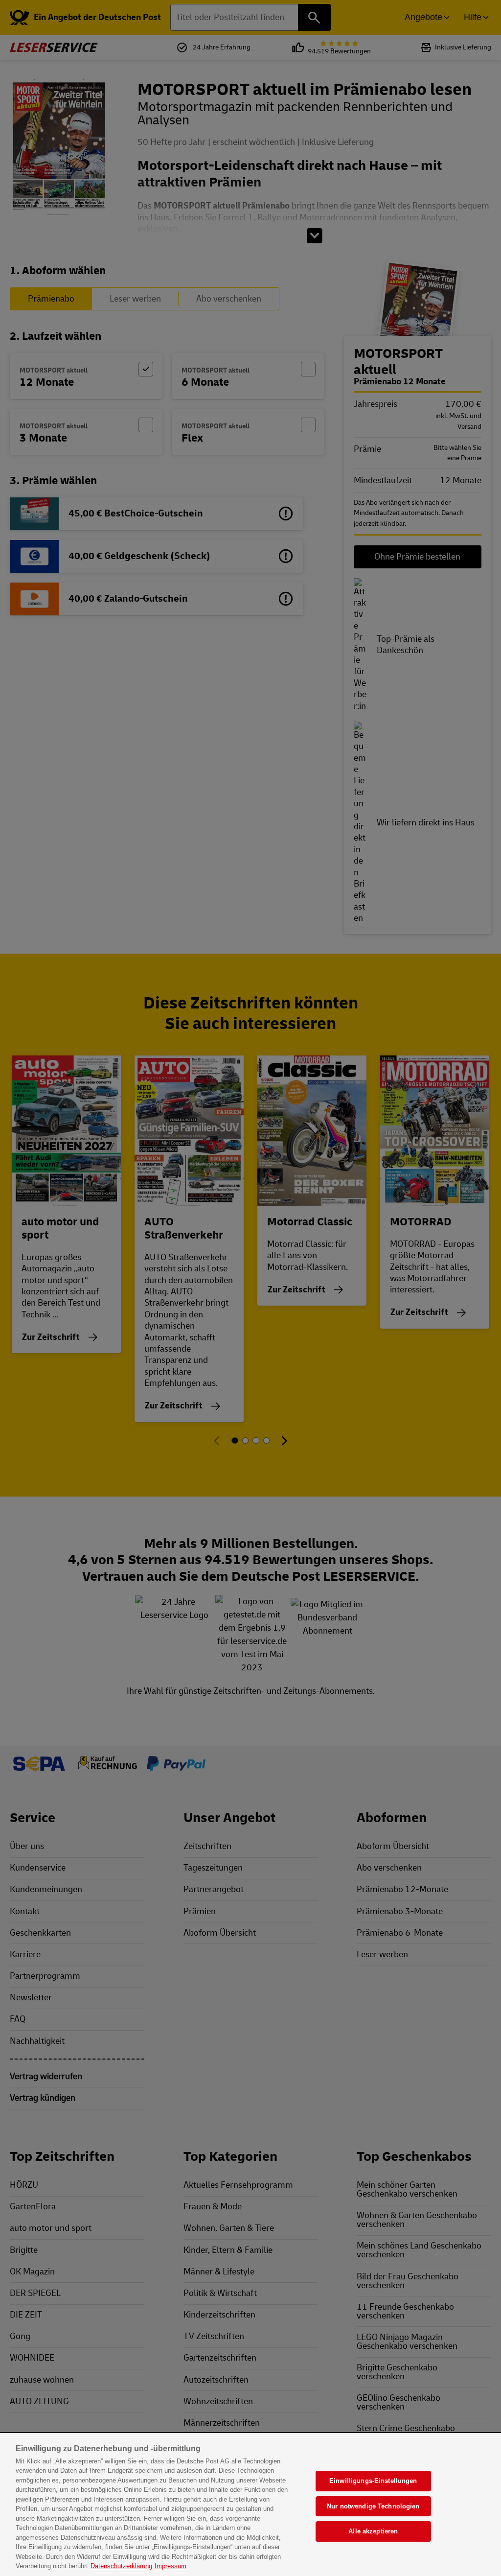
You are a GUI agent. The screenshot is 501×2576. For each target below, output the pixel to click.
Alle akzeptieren (373, 2531)
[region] (250, 2505)
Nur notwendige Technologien (373, 2506)
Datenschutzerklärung (121, 2566)
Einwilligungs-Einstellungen (373, 2481)
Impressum (171, 2566)
